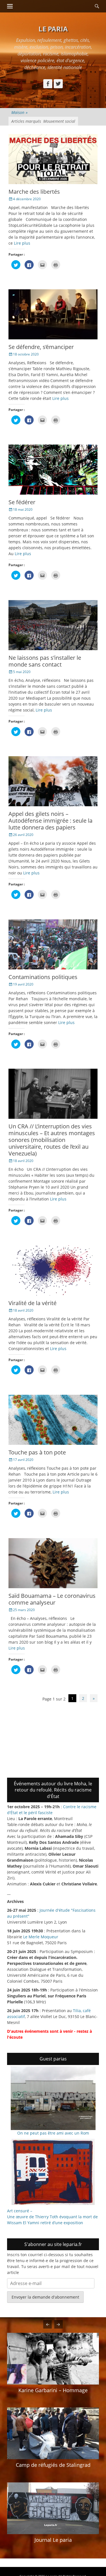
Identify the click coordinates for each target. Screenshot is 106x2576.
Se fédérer (22, 502)
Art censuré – (20, 2211)
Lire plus (22, 243)
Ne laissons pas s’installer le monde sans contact (45, 661)
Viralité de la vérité (33, 1303)
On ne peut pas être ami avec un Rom (53, 2133)
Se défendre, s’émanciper (41, 347)
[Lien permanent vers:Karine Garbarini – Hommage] (53, 2359)
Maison (20, 112)
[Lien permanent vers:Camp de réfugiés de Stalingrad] (53, 2433)
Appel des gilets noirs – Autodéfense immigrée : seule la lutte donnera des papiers (50, 821)
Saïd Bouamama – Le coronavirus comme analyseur (52, 1599)
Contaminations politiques (43, 977)
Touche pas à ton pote (37, 1452)
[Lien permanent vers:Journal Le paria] (53, 2508)
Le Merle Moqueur (41, 1937)
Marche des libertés (34, 192)
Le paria (53, 29)
